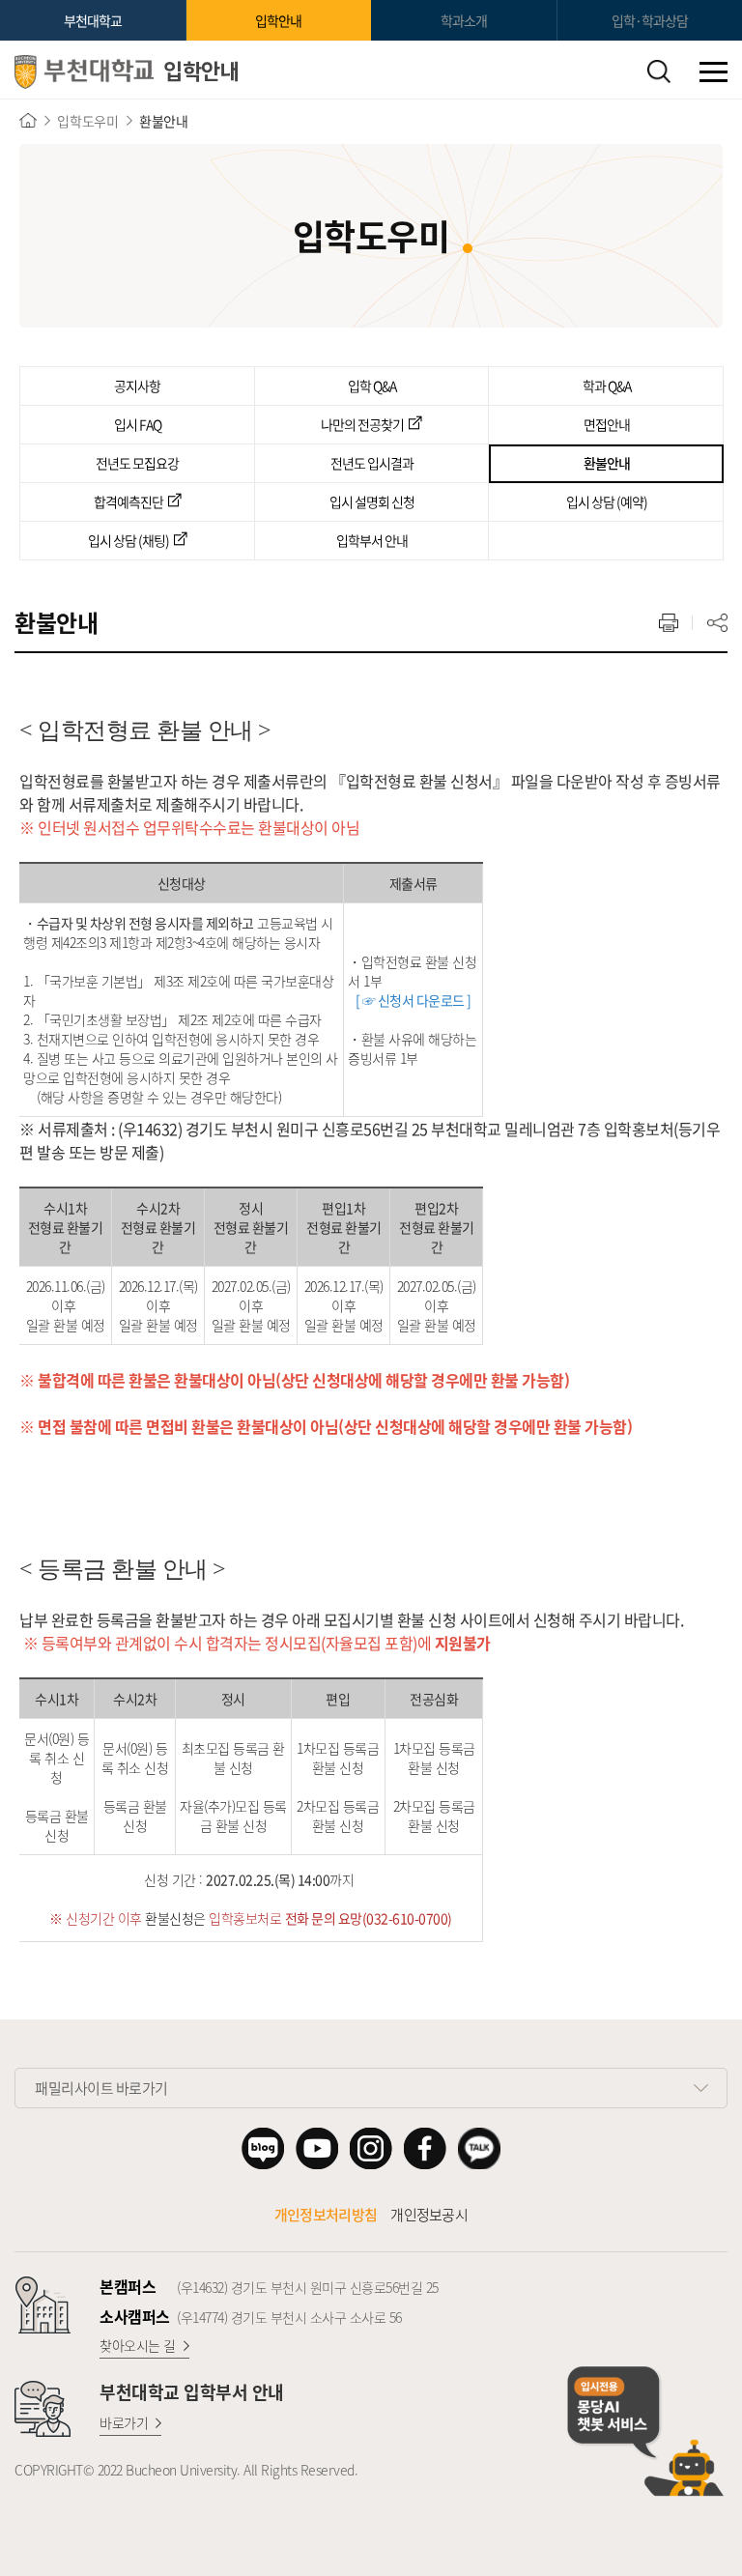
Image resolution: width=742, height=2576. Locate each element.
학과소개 (464, 20)
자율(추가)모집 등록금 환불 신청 (233, 1816)
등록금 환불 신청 (57, 1825)
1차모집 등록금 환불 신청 (338, 1758)
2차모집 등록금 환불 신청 (338, 1816)
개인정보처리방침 (326, 2215)
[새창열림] (263, 2148)
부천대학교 (93, 20)
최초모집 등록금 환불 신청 (233, 1758)
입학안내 (278, 20)
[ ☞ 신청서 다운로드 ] (410, 1000)
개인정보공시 (429, 2215)
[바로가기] (28, 120)
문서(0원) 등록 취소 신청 (57, 1758)
